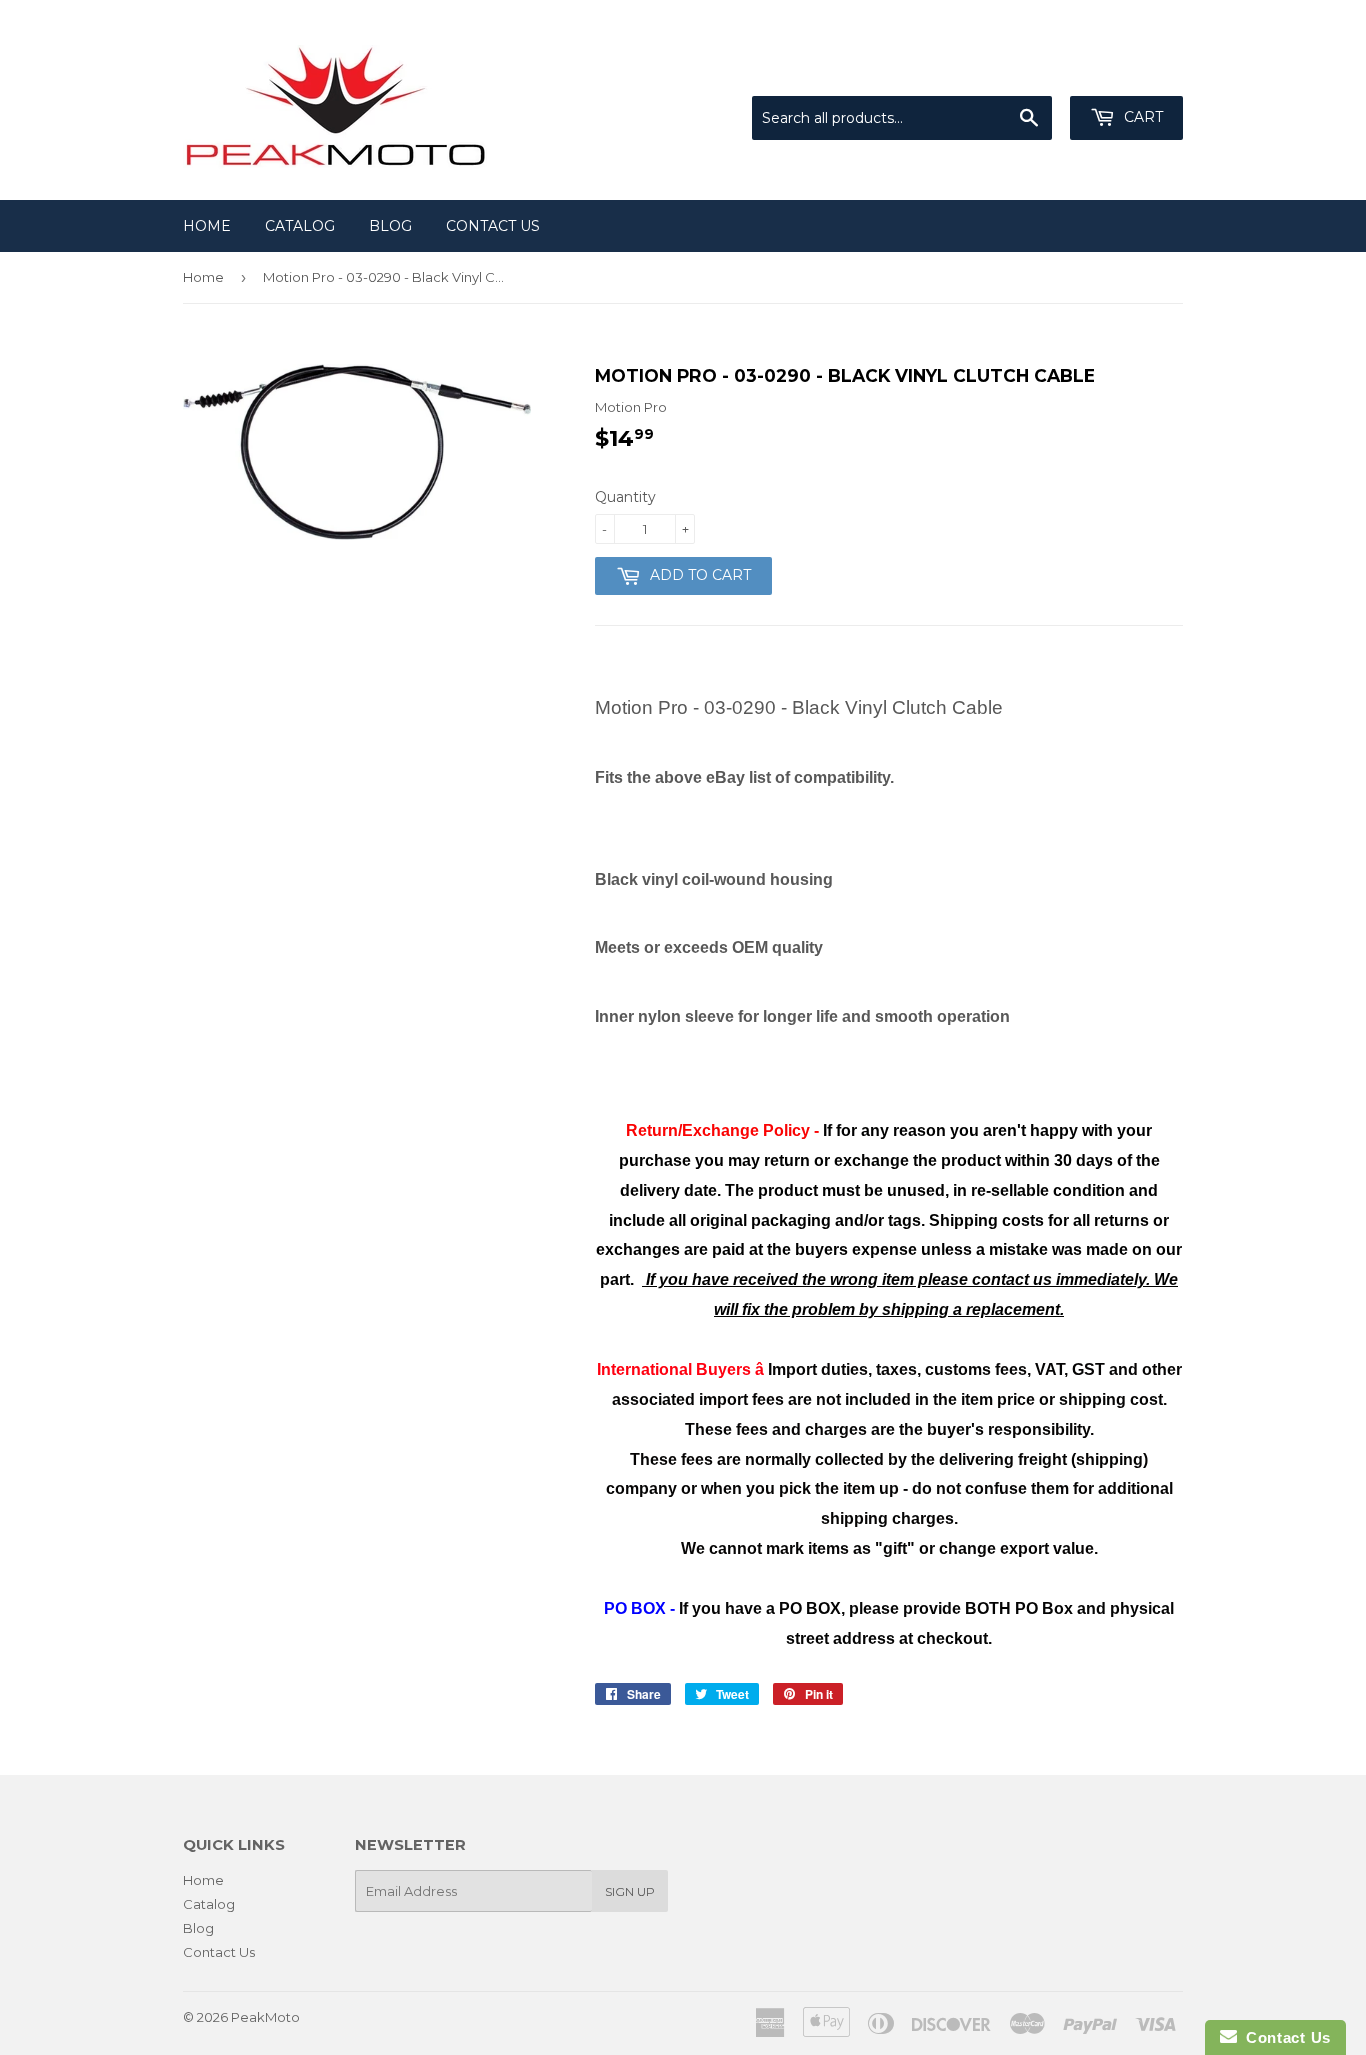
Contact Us (493, 226)
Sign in (1018, 71)
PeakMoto (265, 2017)
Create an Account (1125, 71)
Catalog (300, 226)
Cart (1141, 117)
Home (207, 226)
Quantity (625, 497)
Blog (390, 226)
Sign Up (630, 1891)
